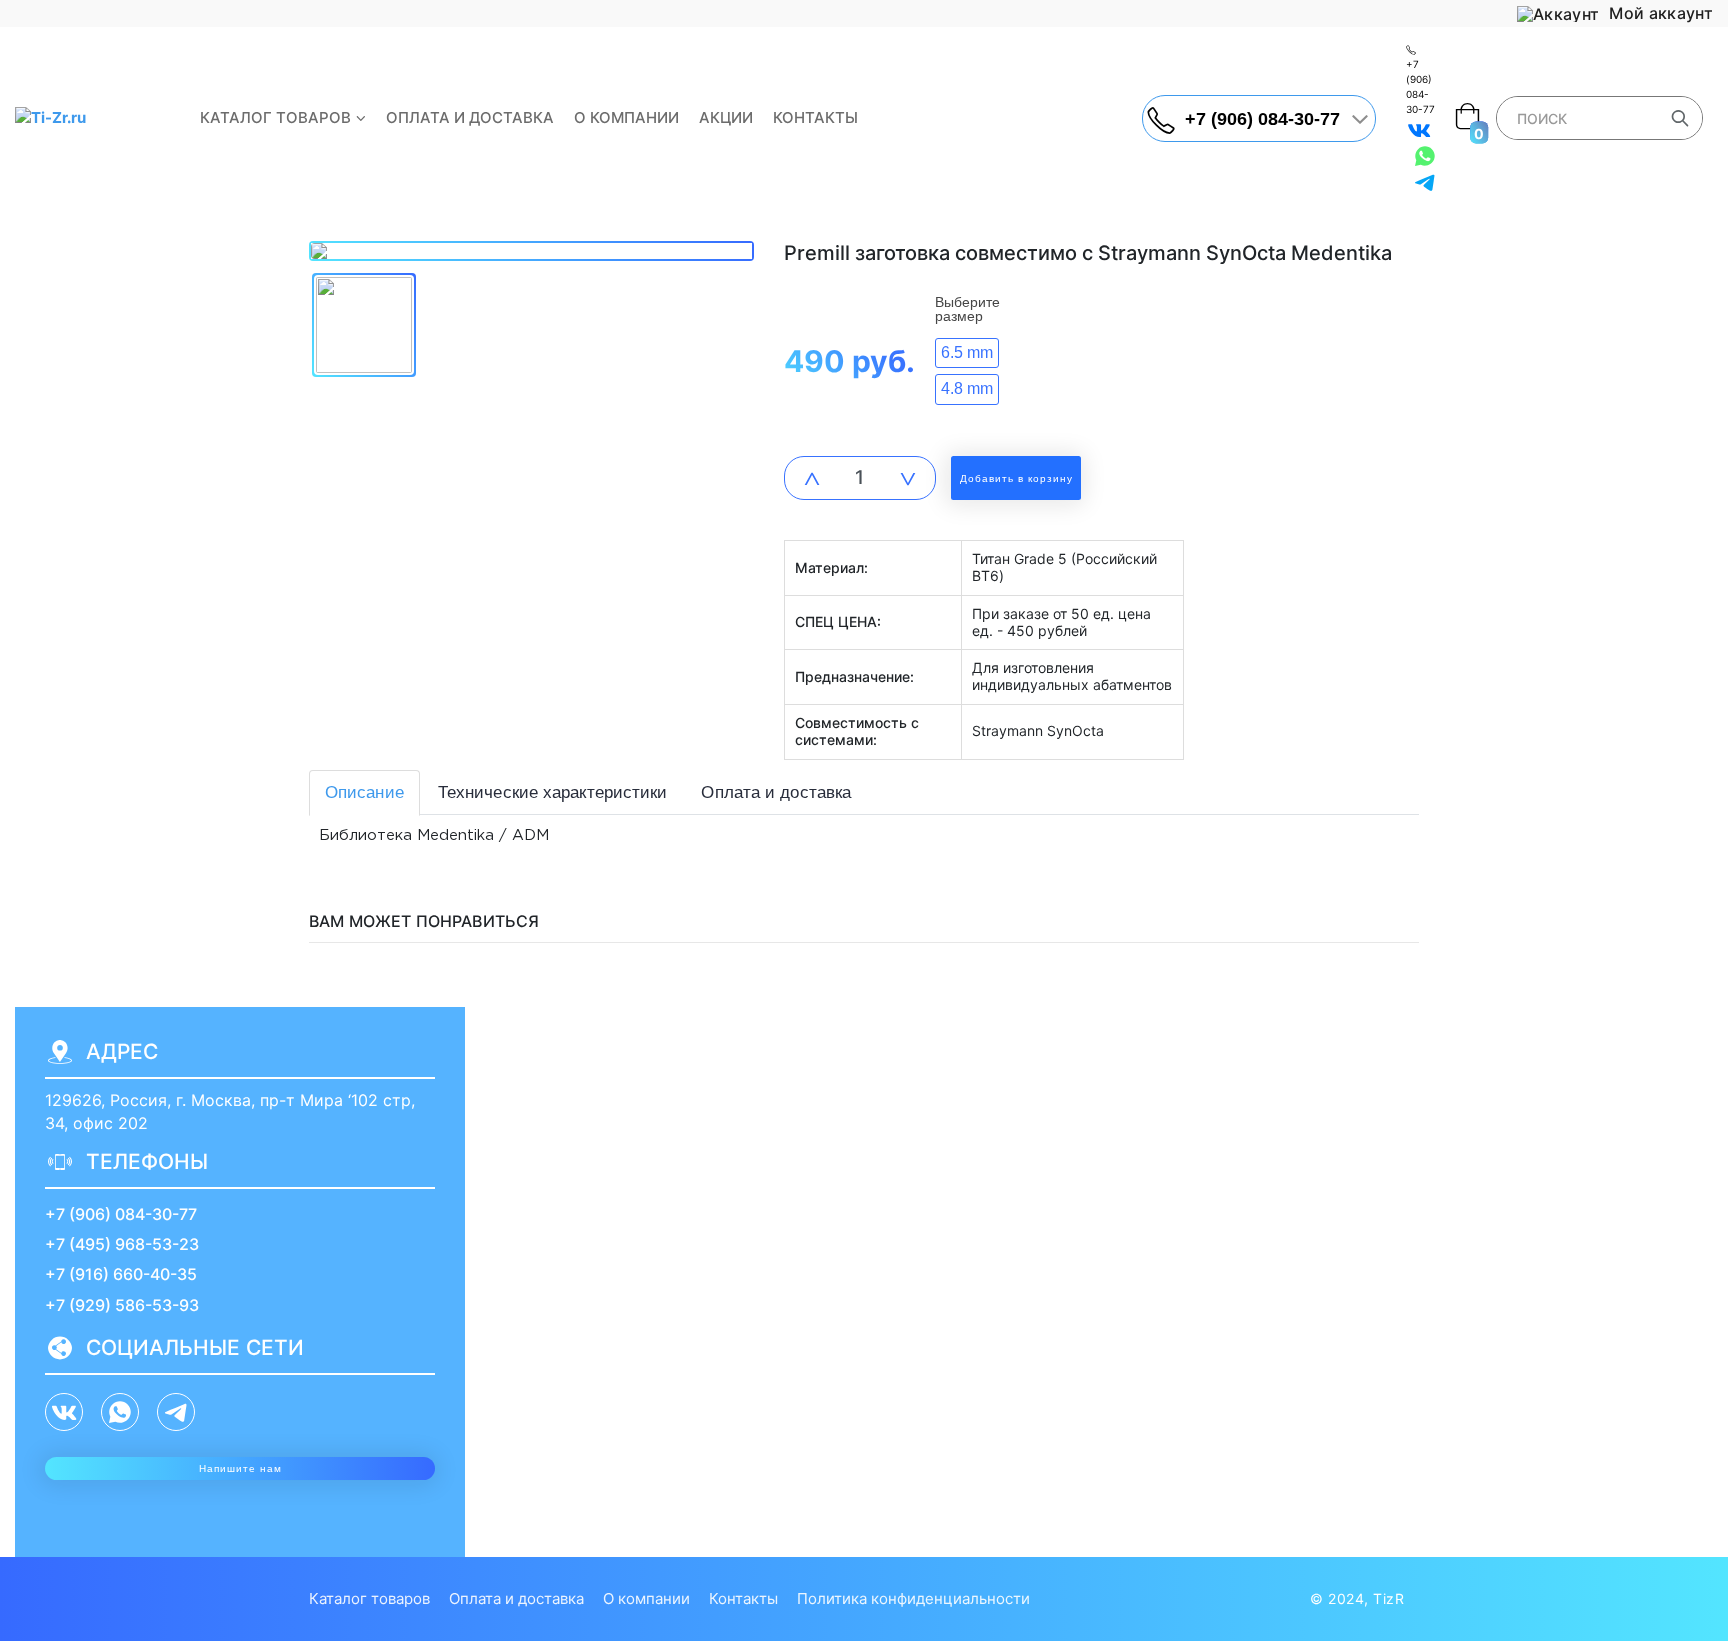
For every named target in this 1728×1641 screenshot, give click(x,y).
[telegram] (1425, 182)
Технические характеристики (553, 792)
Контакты (815, 117)
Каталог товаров (275, 117)
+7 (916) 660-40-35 (121, 1274)
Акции (726, 117)
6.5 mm (967, 352)
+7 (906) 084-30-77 (121, 1214)
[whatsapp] (1425, 156)
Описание (364, 792)
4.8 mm (967, 388)
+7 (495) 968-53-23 (122, 1244)
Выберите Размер (967, 309)
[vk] (1419, 130)
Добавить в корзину (1016, 478)
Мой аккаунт (1659, 13)
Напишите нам (240, 1468)
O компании (626, 117)
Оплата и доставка (470, 117)
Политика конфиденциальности (913, 1598)
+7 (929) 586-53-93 (122, 1305)
